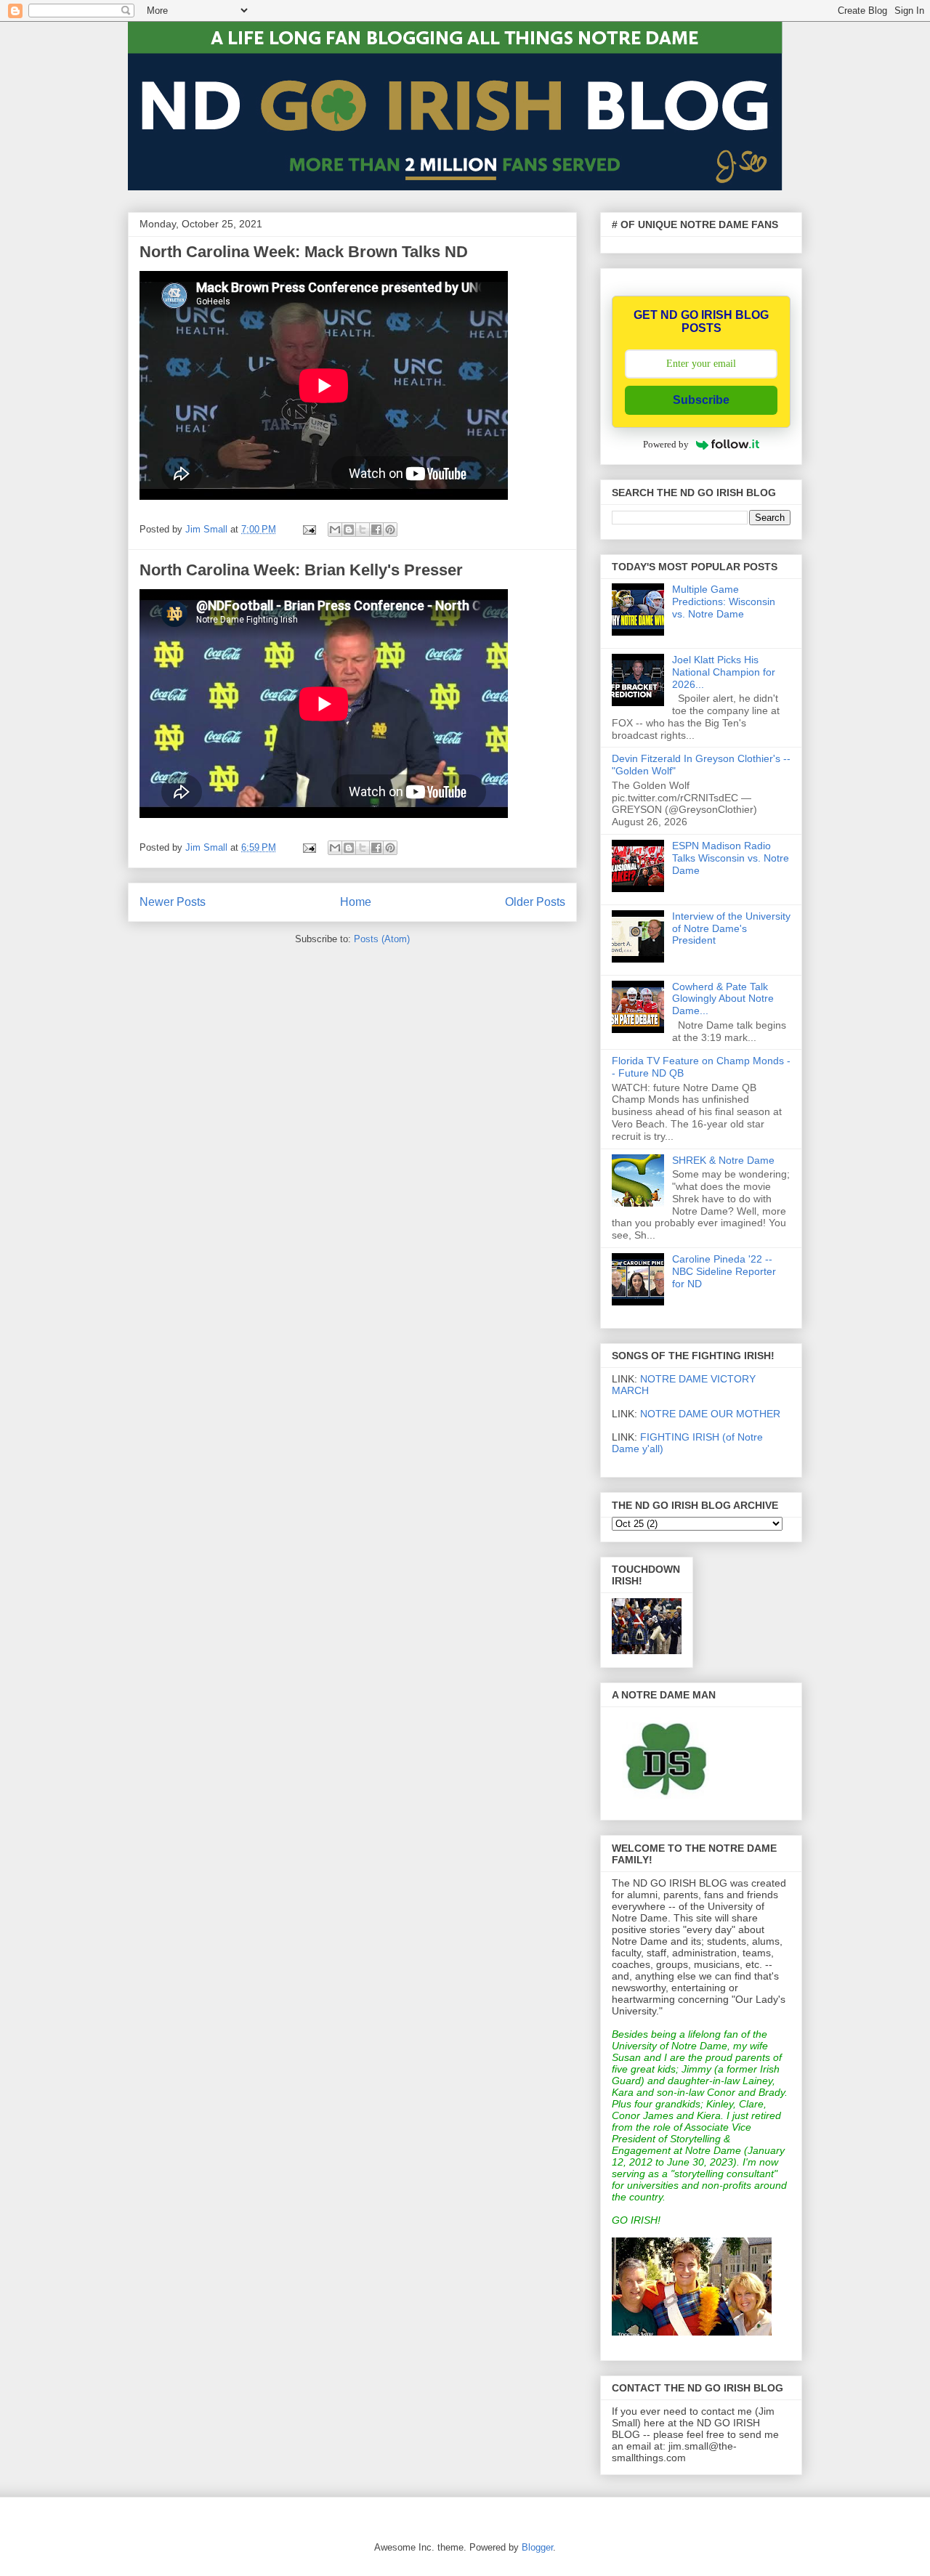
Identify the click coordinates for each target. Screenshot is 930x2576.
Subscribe (701, 400)
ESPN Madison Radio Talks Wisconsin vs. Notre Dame (731, 858)
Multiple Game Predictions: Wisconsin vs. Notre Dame (724, 602)
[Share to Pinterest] (390, 530)
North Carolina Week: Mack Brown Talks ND (304, 252)
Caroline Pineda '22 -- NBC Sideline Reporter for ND (724, 1271)
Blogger (537, 2547)
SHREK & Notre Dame (723, 1160)
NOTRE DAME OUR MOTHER (710, 1414)
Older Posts (535, 902)
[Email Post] (308, 529)
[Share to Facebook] (376, 530)
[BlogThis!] (349, 530)
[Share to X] (363, 530)
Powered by (666, 444)
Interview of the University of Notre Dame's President (731, 928)
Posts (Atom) (382, 939)
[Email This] (335, 530)
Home (356, 902)
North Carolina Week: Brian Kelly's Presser (301, 570)
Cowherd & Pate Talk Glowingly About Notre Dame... (723, 999)
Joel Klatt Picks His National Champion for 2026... (724, 672)
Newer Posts (173, 902)
